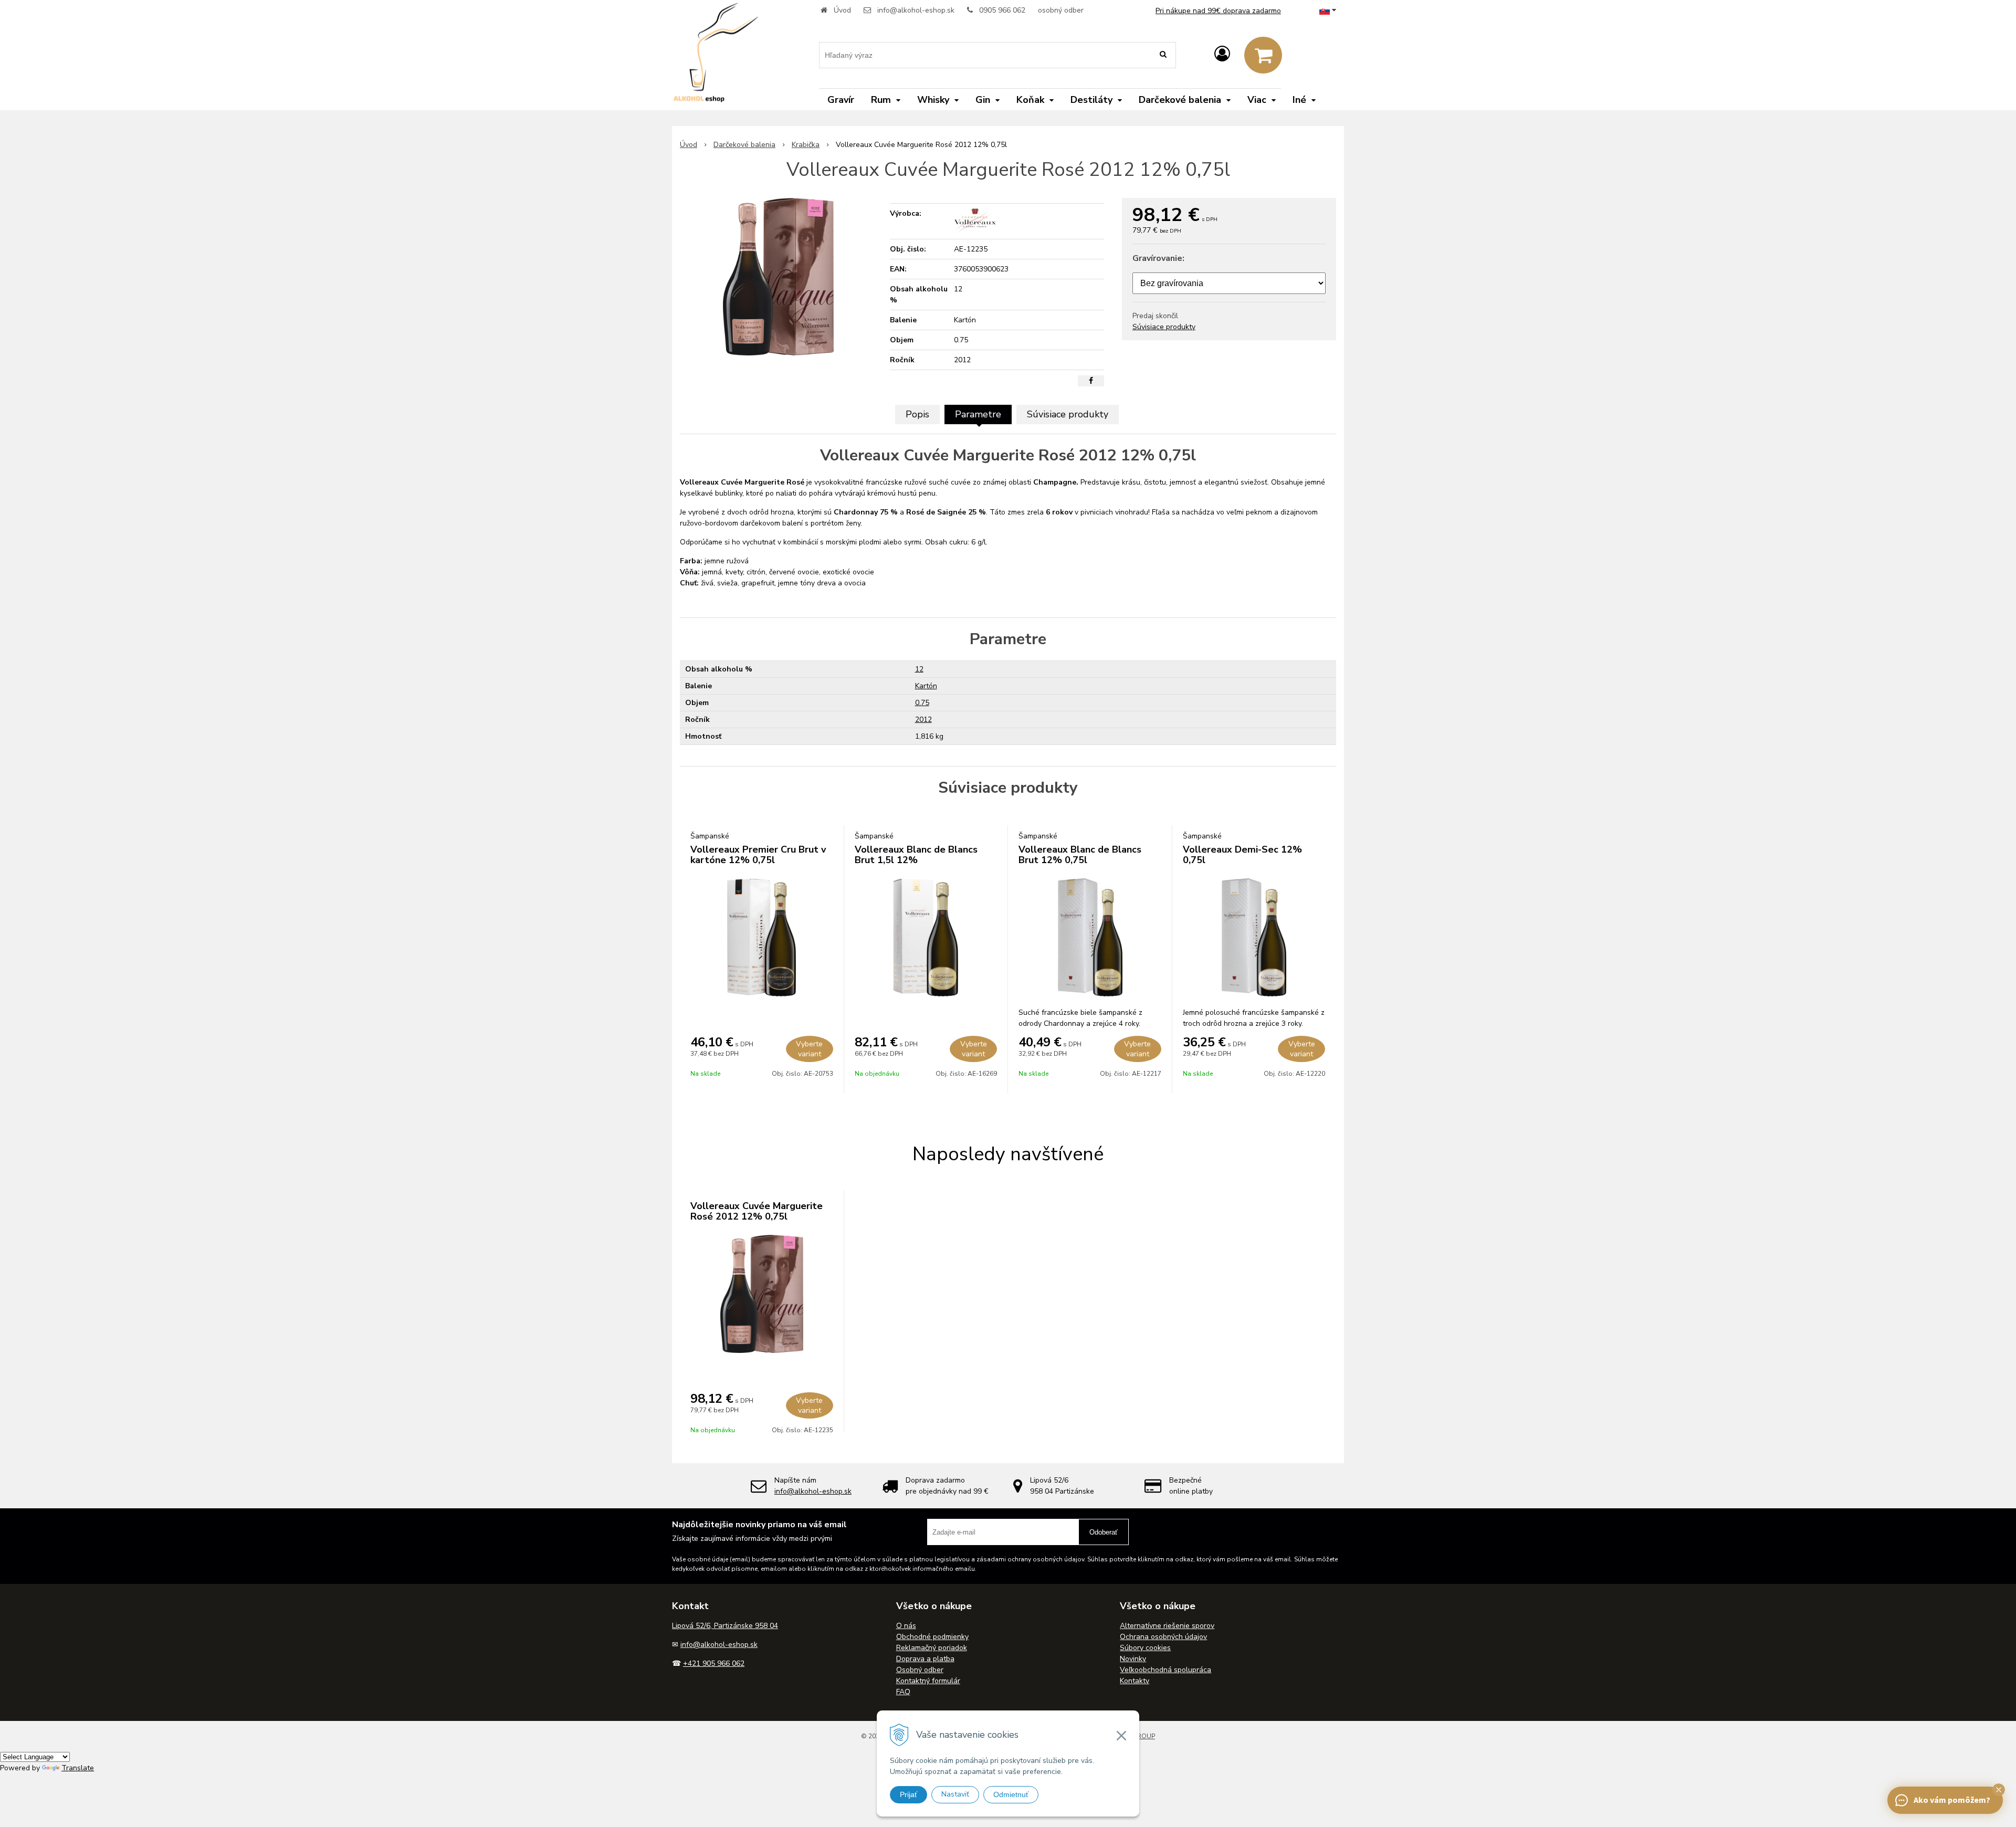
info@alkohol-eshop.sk (916, 10)
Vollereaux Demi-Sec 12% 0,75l (1242, 855)
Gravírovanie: (1158, 258)
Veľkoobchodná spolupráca (1165, 1670)
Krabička (806, 145)
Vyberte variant (809, 1049)
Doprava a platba (925, 1659)
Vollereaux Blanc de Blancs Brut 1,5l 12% (916, 855)
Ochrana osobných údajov (1163, 1637)
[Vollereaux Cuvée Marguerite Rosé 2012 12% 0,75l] (778, 277)
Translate (78, 1768)
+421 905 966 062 (714, 1663)
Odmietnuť (1011, 1794)
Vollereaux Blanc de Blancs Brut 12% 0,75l (1080, 855)
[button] (1999, 1790)
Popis (917, 414)
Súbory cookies (1145, 1648)
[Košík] (1263, 55)
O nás (906, 1626)
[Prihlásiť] (1222, 54)
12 (919, 669)
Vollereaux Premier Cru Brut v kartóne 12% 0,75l (758, 855)
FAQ (903, 1692)
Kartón (926, 686)
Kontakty (1135, 1681)
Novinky (1133, 1659)
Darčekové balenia (744, 145)
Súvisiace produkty (1164, 327)
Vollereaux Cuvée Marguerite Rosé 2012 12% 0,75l (757, 1211)
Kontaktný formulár (928, 1681)
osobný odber (1061, 10)
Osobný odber (920, 1670)
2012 (923, 720)
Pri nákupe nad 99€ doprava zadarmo (1218, 11)
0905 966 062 (1002, 10)
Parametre (978, 414)
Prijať (909, 1794)
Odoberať (1104, 1532)
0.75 (922, 703)
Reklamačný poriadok (932, 1648)
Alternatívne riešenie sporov (1167, 1626)
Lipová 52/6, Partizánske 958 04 (725, 1626)
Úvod (842, 10)
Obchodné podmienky (932, 1637)
